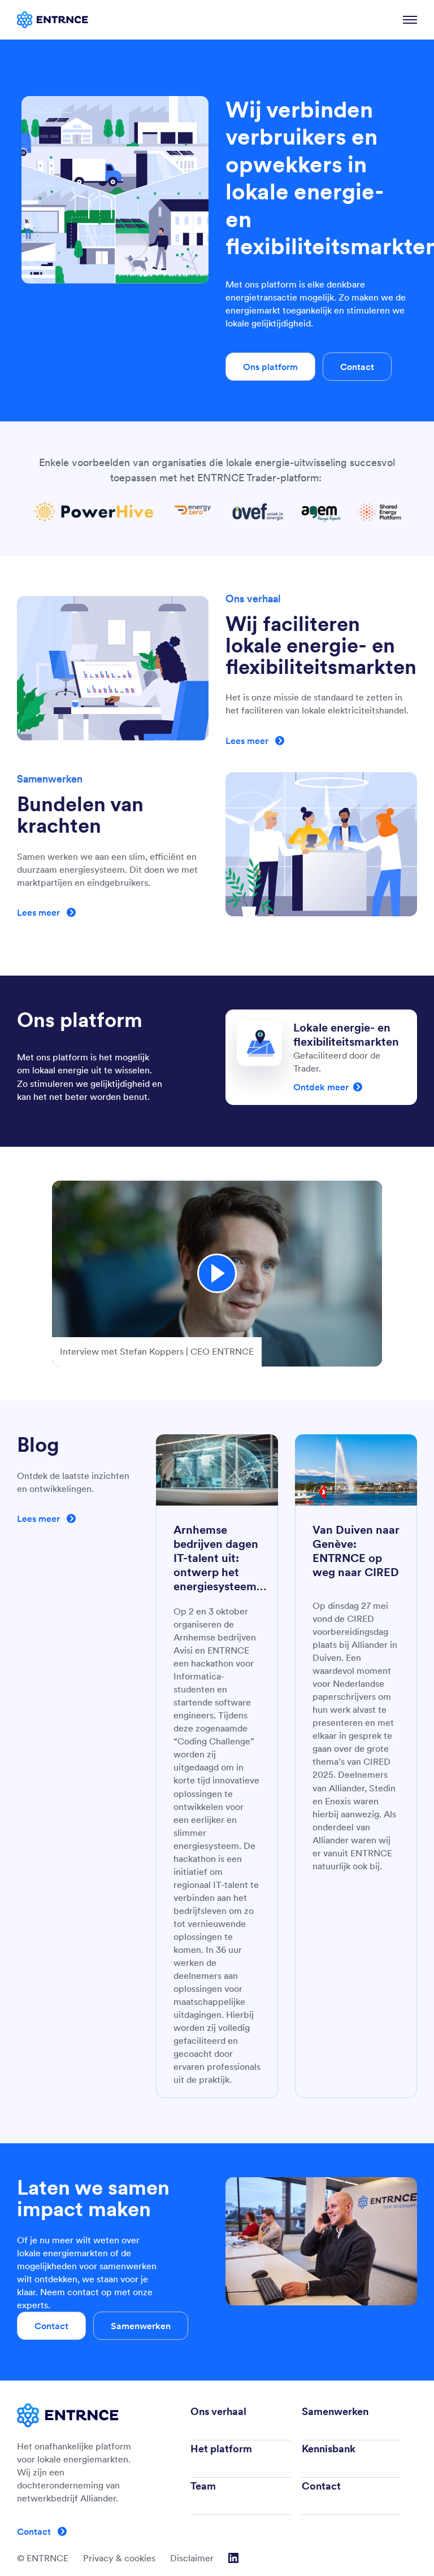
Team (203, 2486)
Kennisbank (329, 2449)
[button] (217, 1274)
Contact (357, 367)
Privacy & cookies (119, 2558)
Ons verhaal (218, 2411)
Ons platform (270, 367)
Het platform (221, 2449)
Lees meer (248, 741)
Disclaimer (192, 2558)
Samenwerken (141, 2326)
